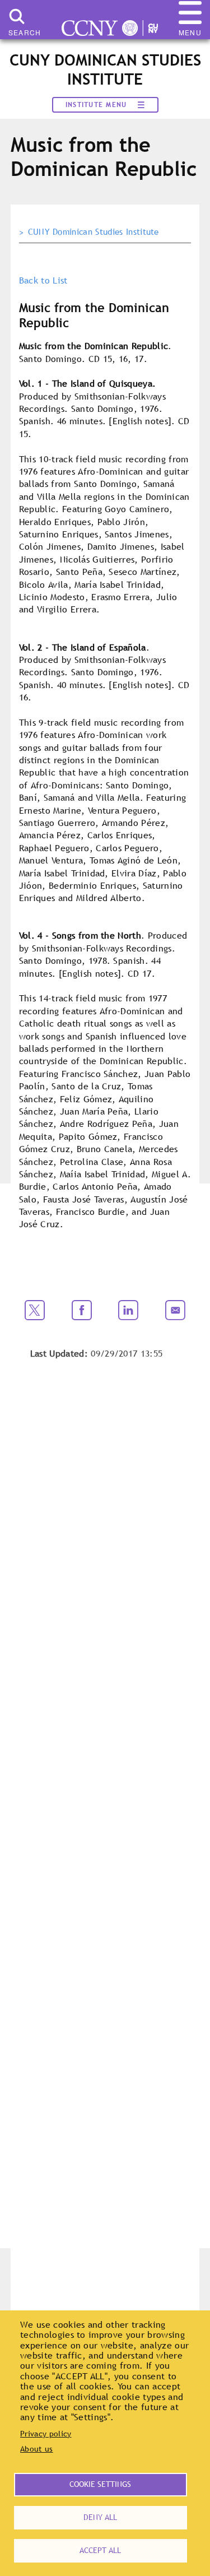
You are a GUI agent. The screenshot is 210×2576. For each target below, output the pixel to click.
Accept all (100, 2550)
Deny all (100, 2517)
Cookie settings (100, 2484)
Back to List (43, 280)
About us (37, 2449)
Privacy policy (46, 2434)
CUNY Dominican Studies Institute (94, 232)
